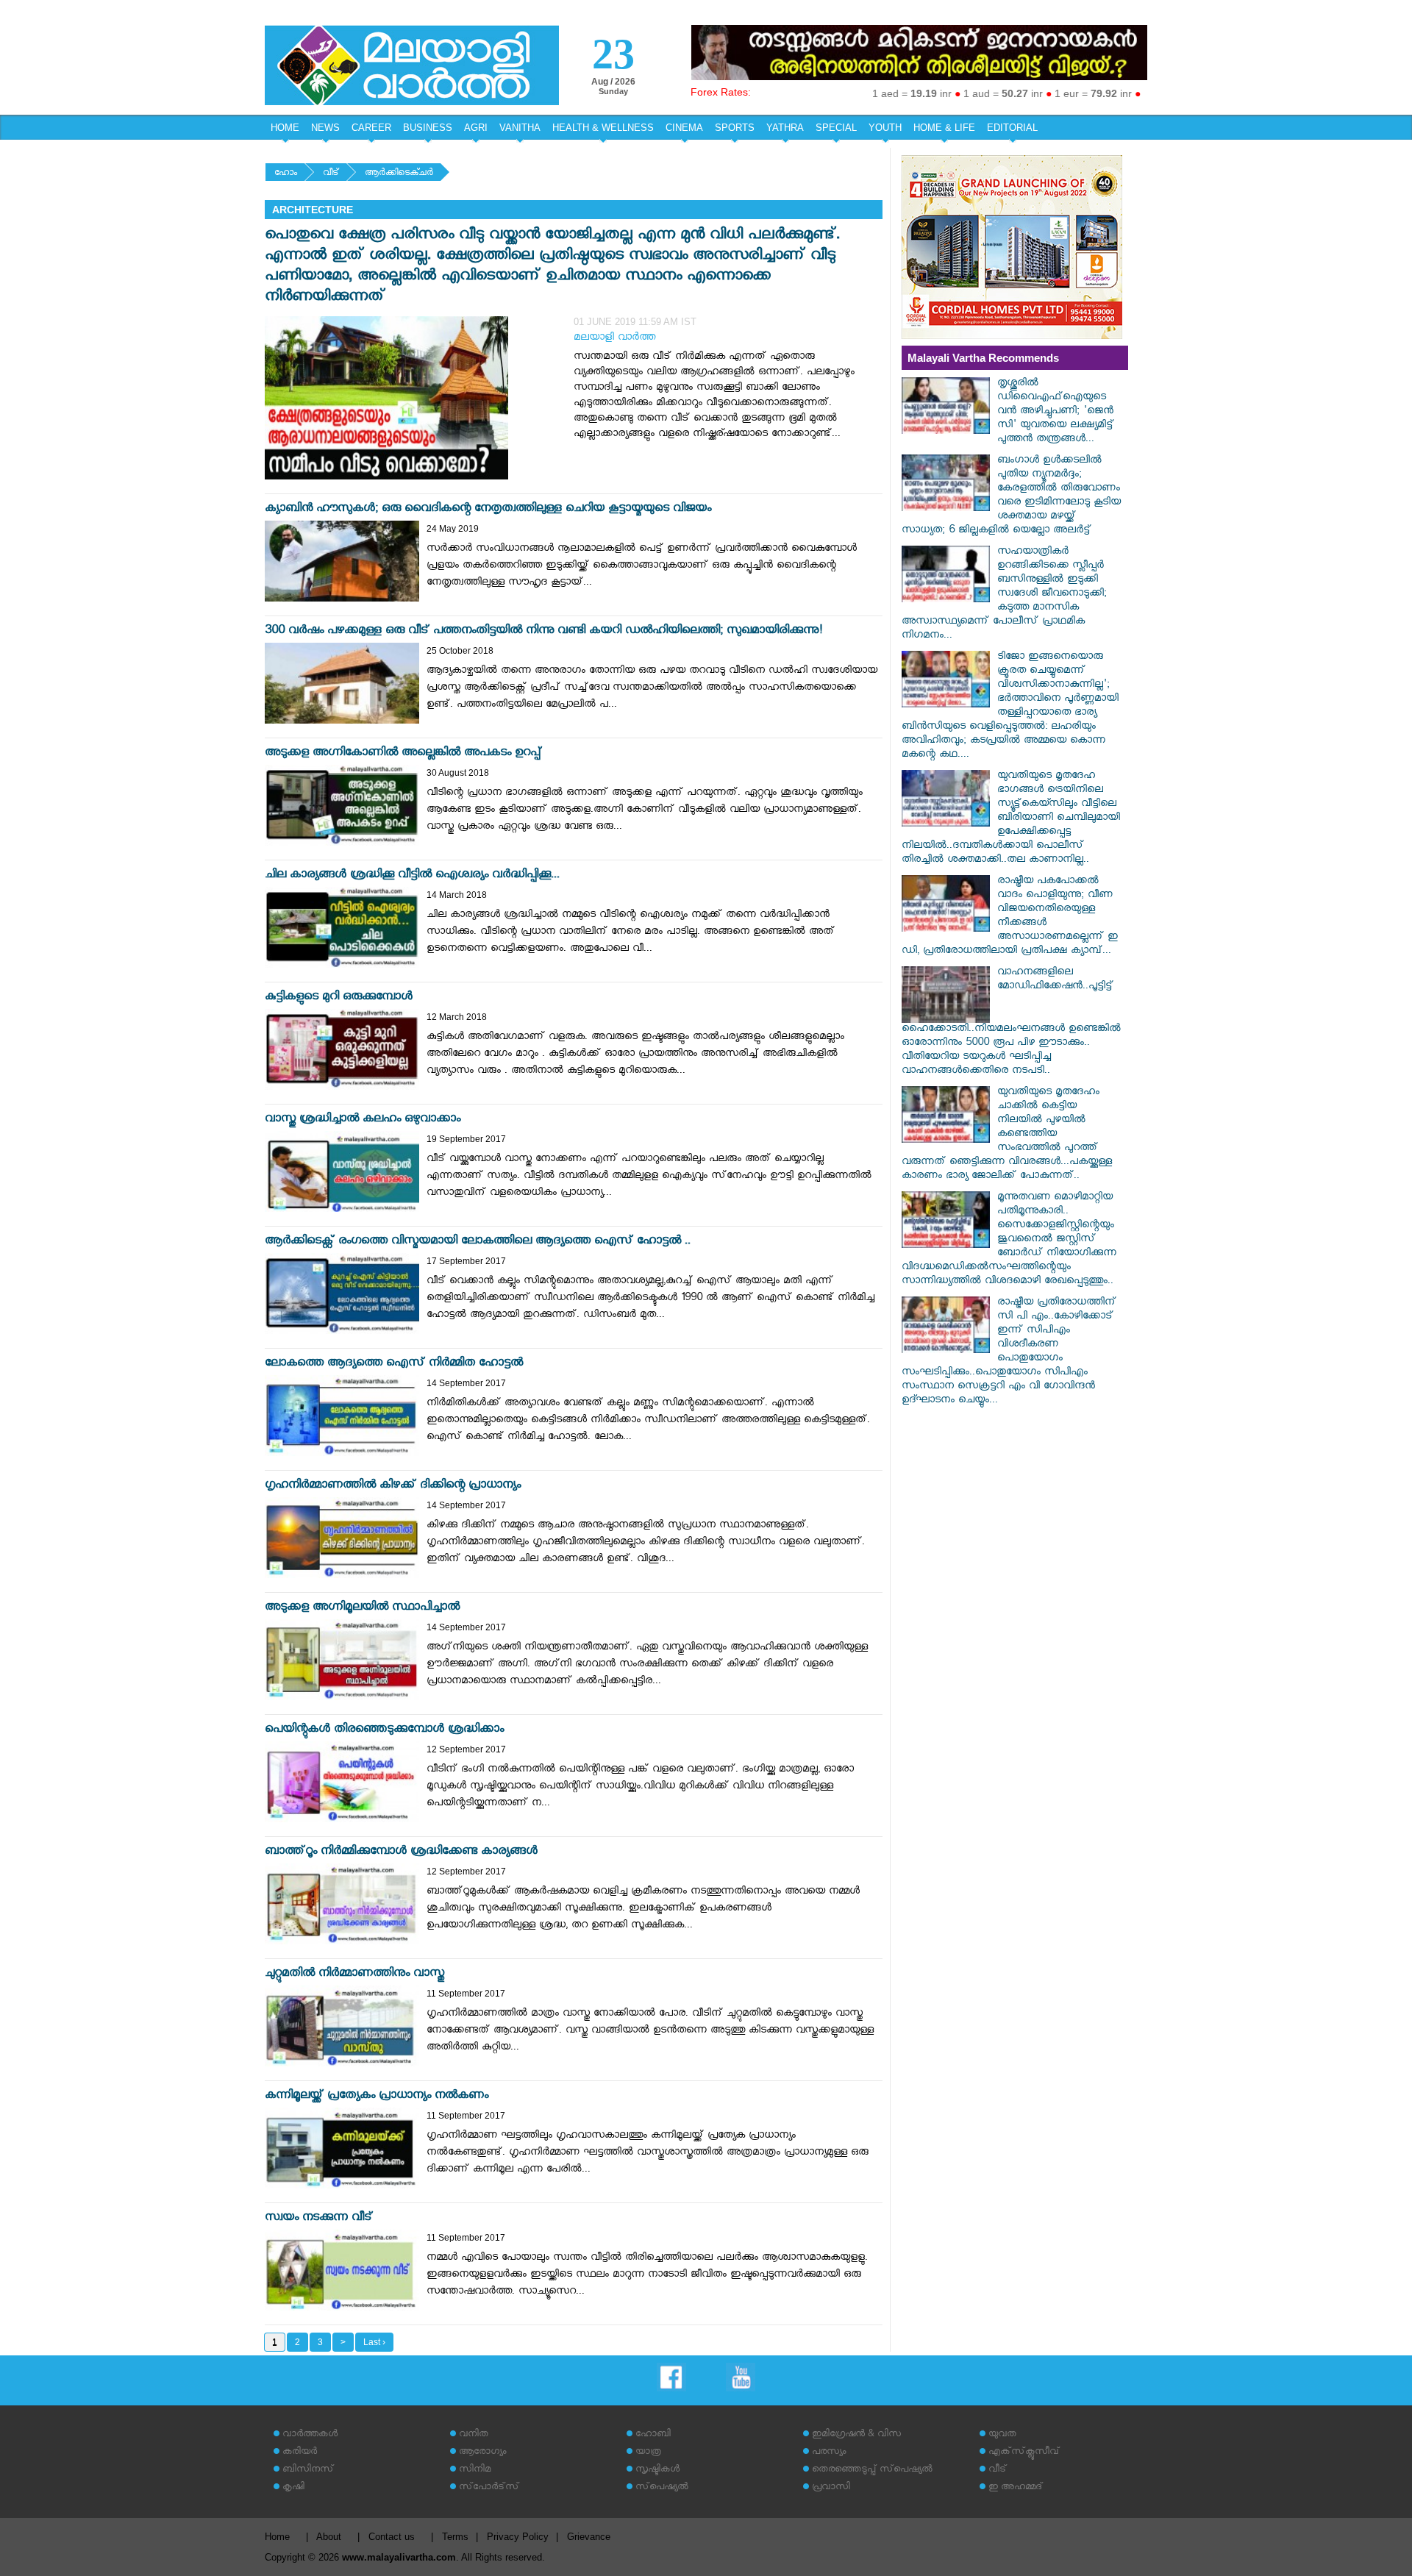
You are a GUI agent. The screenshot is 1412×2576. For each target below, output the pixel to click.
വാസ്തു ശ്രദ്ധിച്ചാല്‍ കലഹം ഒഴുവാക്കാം (363, 1120)
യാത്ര (648, 2453)
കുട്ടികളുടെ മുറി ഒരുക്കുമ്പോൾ (339, 998)
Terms (455, 2537)
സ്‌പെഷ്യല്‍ (662, 2488)
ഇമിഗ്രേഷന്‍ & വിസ (856, 2435)
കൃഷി (293, 2488)
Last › (374, 2342)
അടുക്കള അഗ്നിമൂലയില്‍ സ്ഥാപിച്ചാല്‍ (362, 1609)
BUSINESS (428, 128)
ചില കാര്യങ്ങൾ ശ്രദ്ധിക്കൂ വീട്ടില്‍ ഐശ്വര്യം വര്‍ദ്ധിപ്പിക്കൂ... (412, 876)
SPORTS (735, 128)
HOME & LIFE (944, 128)
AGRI (476, 128)
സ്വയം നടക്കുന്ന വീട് (319, 2219)
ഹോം (286, 174)
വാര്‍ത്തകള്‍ (310, 2435)
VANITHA (520, 128)
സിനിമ (475, 2470)
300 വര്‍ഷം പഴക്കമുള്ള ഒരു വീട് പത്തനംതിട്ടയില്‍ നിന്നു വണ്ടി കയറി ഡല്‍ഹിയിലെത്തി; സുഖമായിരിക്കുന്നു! (544, 632)
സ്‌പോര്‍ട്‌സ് (489, 2488)
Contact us (392, 2537)
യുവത (1002, 2435)
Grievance (589, 2537)
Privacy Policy (518, 2537)
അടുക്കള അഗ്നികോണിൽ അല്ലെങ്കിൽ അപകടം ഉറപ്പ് (403, 754)
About (329, 2537)
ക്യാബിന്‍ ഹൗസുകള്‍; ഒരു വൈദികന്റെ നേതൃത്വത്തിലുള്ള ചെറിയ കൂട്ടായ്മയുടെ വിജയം (488, 510)
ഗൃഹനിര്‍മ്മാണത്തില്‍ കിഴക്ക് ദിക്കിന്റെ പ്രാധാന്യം (393, 1487)
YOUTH (885, 128)
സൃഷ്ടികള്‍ (657, 2470)
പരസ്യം (829, 2453)
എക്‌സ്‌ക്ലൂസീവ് (1024, 2453)
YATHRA (785, 128)
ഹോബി (653, 2435)
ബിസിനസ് (308, 2470)
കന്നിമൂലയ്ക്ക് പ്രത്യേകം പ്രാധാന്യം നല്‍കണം (377, 2097)
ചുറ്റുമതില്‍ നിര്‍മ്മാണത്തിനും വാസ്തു (354, 1975)
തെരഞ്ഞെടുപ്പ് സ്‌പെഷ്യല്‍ (872, 2470)
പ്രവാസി (831, 2488)
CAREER (371, 128)
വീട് (331, 174)
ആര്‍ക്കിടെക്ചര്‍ (399, 174)
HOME (285, 128)
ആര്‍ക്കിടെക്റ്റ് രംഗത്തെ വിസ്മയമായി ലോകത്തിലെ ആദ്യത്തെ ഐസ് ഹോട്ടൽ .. (478, 1242)
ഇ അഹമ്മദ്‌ (1016, 2488)
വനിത (474, 2435)
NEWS (325, 128)
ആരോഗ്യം (482, 2453)
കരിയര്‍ (300, 2453)
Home (277, 2537)
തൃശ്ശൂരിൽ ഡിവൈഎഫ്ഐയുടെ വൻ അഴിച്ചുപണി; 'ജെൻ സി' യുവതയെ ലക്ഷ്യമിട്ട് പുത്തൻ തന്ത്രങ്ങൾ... (1056, 412)
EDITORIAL (1012, 128)
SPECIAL (836, 128)
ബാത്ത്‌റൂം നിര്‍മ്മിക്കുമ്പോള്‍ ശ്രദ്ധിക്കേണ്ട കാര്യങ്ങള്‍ (401, 1853)
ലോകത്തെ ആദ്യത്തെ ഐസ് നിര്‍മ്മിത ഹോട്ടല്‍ (394, 1364)
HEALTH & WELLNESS (603, 128)
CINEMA (684, 128)
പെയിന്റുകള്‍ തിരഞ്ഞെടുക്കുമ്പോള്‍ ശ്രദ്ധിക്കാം (384, 1731)
